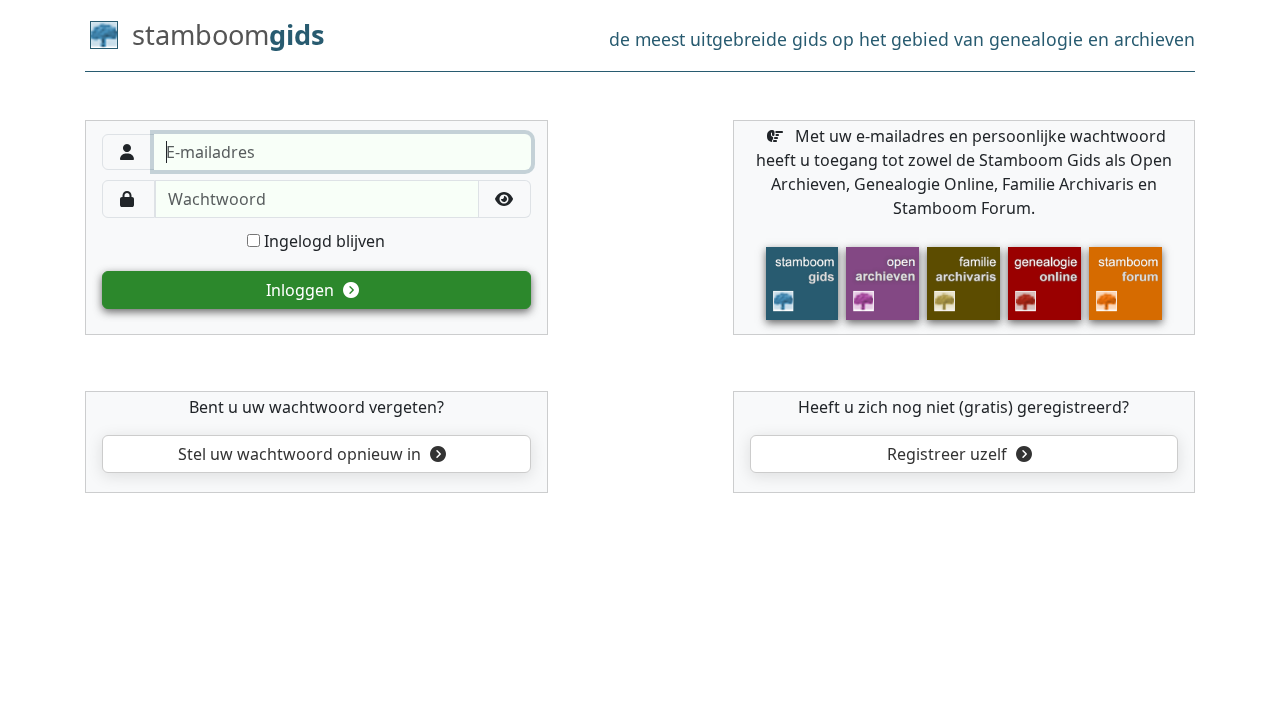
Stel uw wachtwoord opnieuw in (299, 454)
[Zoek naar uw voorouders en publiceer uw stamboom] (1044, 282)
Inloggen (302, 290)
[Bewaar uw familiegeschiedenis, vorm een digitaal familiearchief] (963, 282)
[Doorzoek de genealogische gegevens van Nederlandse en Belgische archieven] (882, 282)
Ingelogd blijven (322, 241)
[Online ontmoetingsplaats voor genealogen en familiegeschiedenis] (1125, 282)
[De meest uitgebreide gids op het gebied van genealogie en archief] (802, 282)
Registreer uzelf (949, 454)
